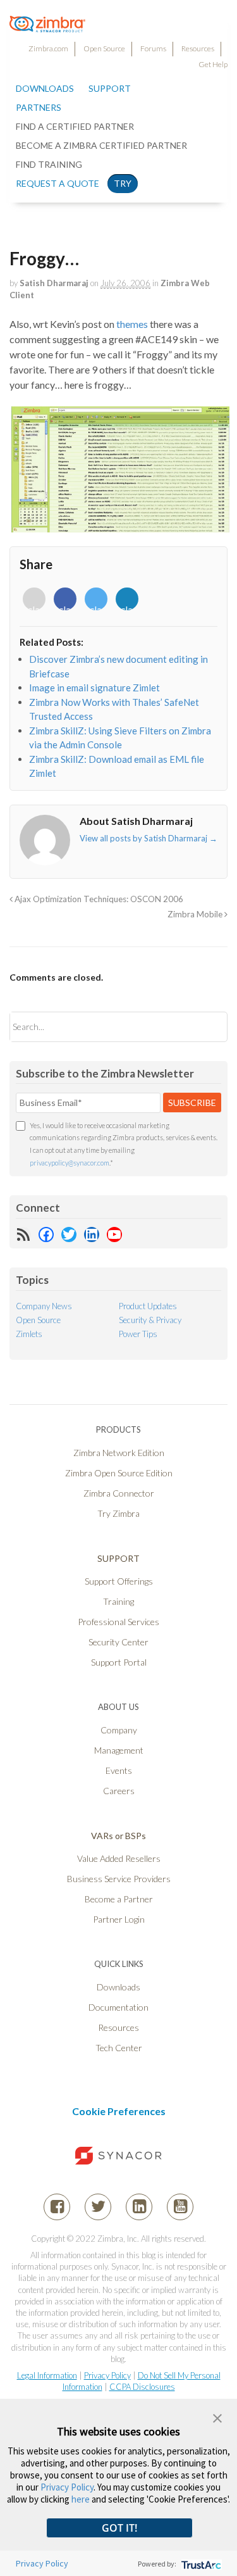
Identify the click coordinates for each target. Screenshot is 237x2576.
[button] (217, 2417)
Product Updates (148, 1306)
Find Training (49, 164)
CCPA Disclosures (142, 2387)
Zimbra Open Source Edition (119, 1473)
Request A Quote (58, 183)
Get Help (213, 64)
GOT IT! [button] (119, 2528)
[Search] (207, 1027)
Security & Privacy (150, 1320)
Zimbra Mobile (196, 914)
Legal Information (47, 2375)
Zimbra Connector (119, 1493)
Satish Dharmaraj (54, 283)
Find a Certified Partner (75, 126)
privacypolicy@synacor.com (70, 1163)
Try (123, 183)
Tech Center (119, 2048)
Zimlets (29, 1334)
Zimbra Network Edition (119, 1453)
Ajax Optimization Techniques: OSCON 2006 (98, 899)
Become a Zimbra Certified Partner (101, 145)
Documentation (118, 2007)
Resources (198, 48)
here (81, 2499)
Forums (153, 48)
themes (132, 324)
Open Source (104, 48)
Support (110, 88)
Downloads (45, 88)
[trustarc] (200, 2564)
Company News (44, 1306)
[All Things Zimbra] (47, 25)
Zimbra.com (48, 48)
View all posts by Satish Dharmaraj (149, 838)
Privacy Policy (107, 2375)
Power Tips (138, 1334)
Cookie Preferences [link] (119, 2111)
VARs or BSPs (118, 1836)
